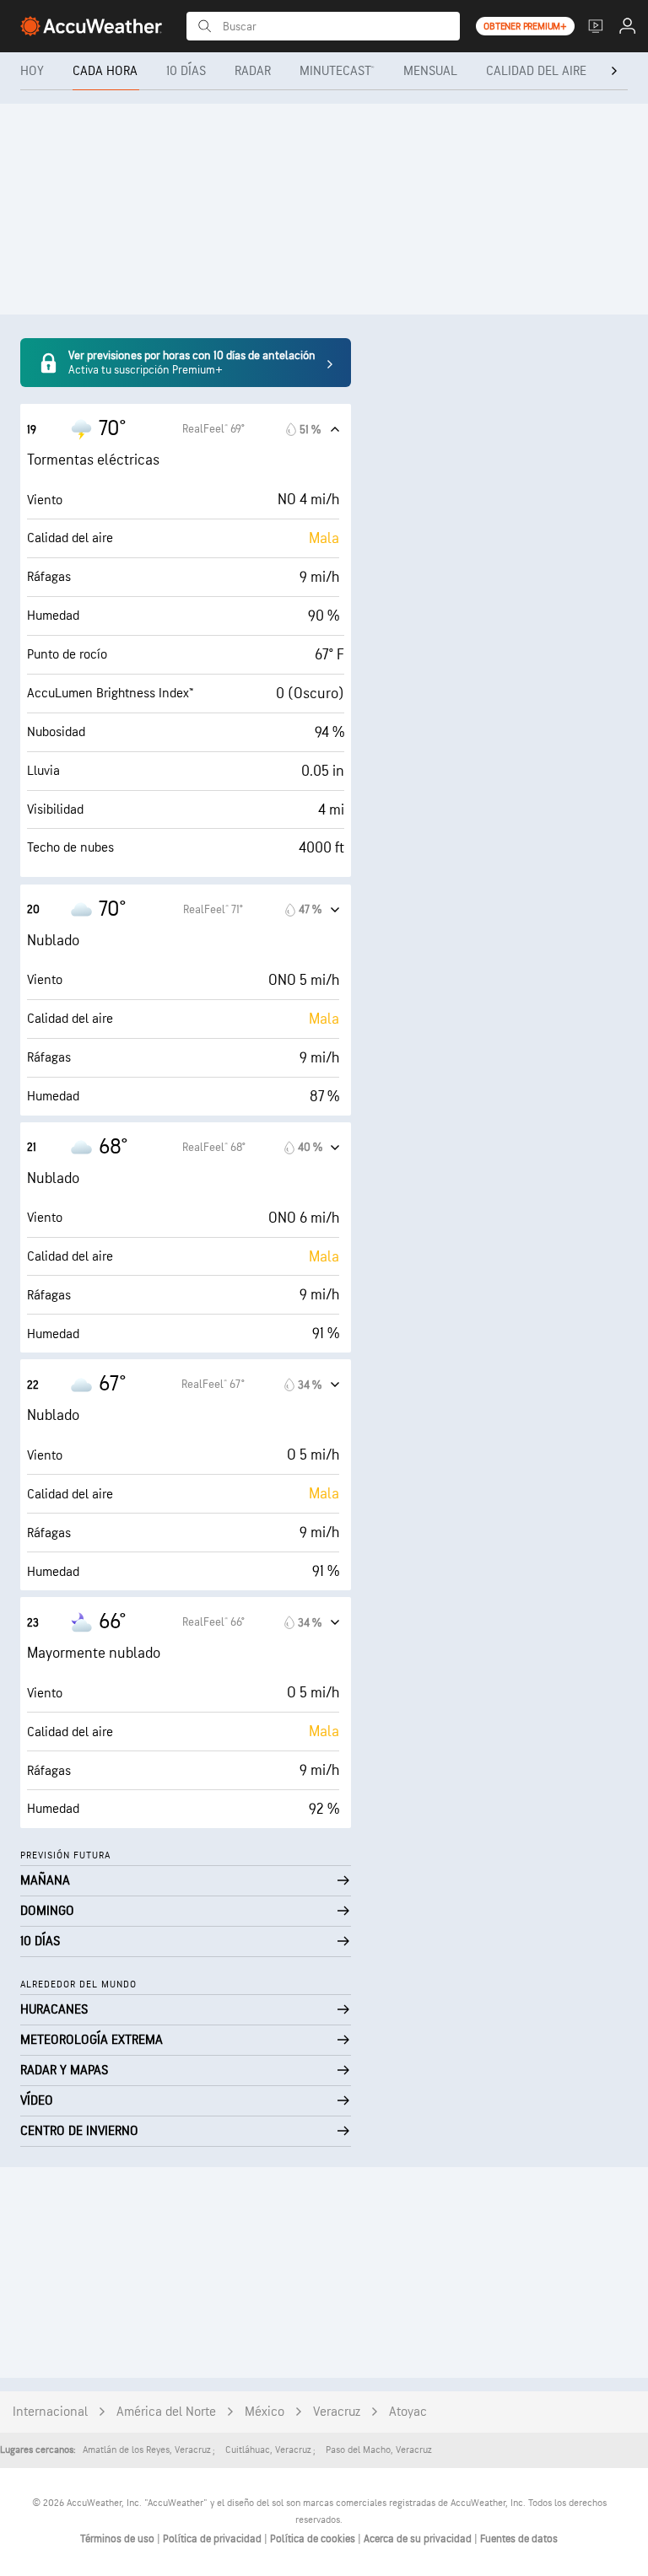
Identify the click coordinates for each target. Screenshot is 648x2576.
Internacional (50, 2412)
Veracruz (337, 2412)
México (265, 2412)
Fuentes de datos (519, 2539)
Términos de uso (119, 2539)
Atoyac (408, 2412)
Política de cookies (314, 2539)
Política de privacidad (213, 2539)
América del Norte (166, 2412)
